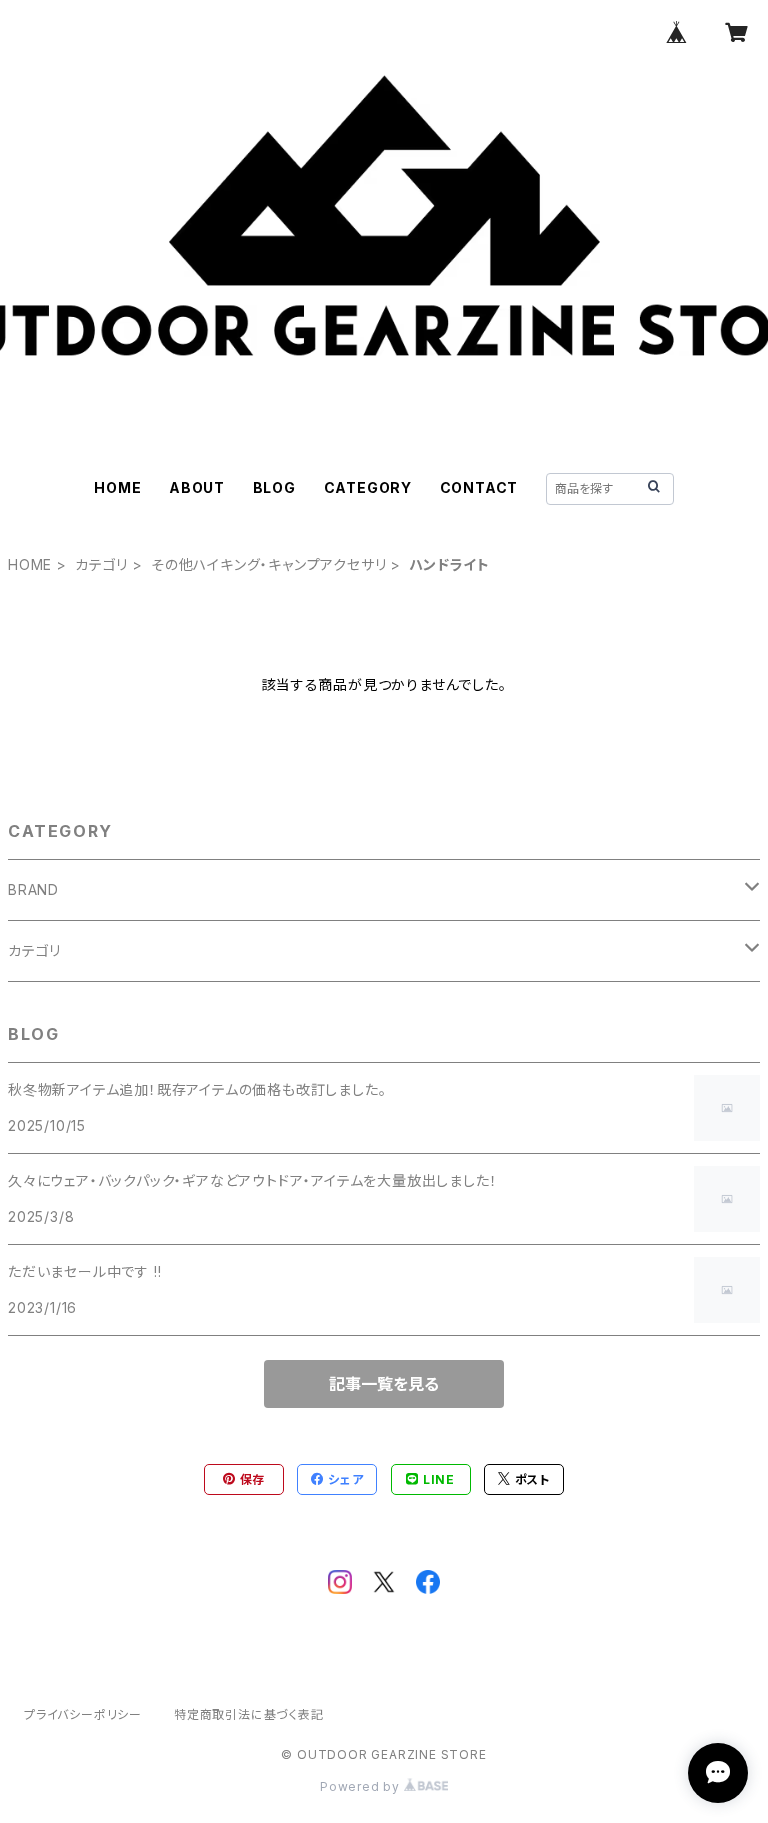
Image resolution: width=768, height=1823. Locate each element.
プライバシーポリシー (83, 1714)
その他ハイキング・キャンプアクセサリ (268, 564)
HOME (117, 487)
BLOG (274, 487)
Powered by (362, 1786)
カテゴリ (101, 564)
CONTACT (479, 487)
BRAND (33, 889)
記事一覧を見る (384, 1384)
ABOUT (197, 487)
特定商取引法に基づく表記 (249, 1714)
